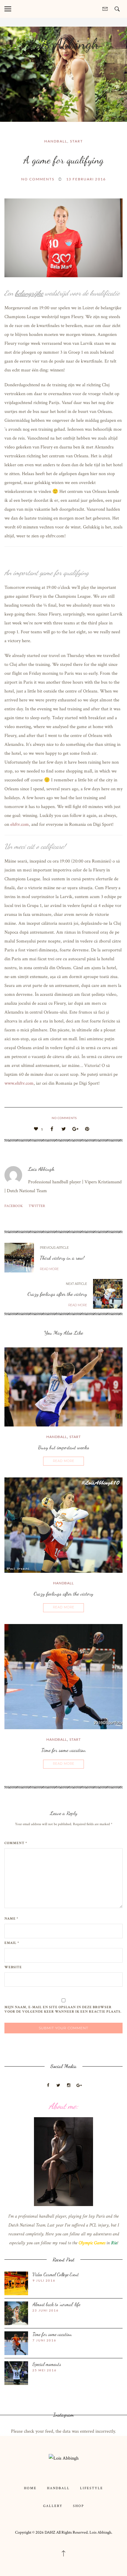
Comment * (16, 1843)
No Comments (38, 179)
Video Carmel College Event (56, 2274)
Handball (56, 141)
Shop (78, 2506)
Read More (64, 1461)
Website (13, 1967)
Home (30, 2488)
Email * (12, 1943)
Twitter (37, 1206)
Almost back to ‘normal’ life (56, 2304)
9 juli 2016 (44, 2280)
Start (76, 141)
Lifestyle (92, 2488)
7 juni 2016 (44, 2340)
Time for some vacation (63, 1750)
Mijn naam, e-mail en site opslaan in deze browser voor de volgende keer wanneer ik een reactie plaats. (63, 2009)
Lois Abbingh (63, 44)
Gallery (53, 2506)
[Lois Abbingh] (64, 2458)
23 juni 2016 (45, 2310)
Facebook (14, 1206)
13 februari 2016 (86, 179)
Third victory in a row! (62, 1258)
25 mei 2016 (44, 2370)
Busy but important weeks (64, 1447)
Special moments (47, 2364)
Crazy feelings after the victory (57, 1294)
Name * (11, 1919)
